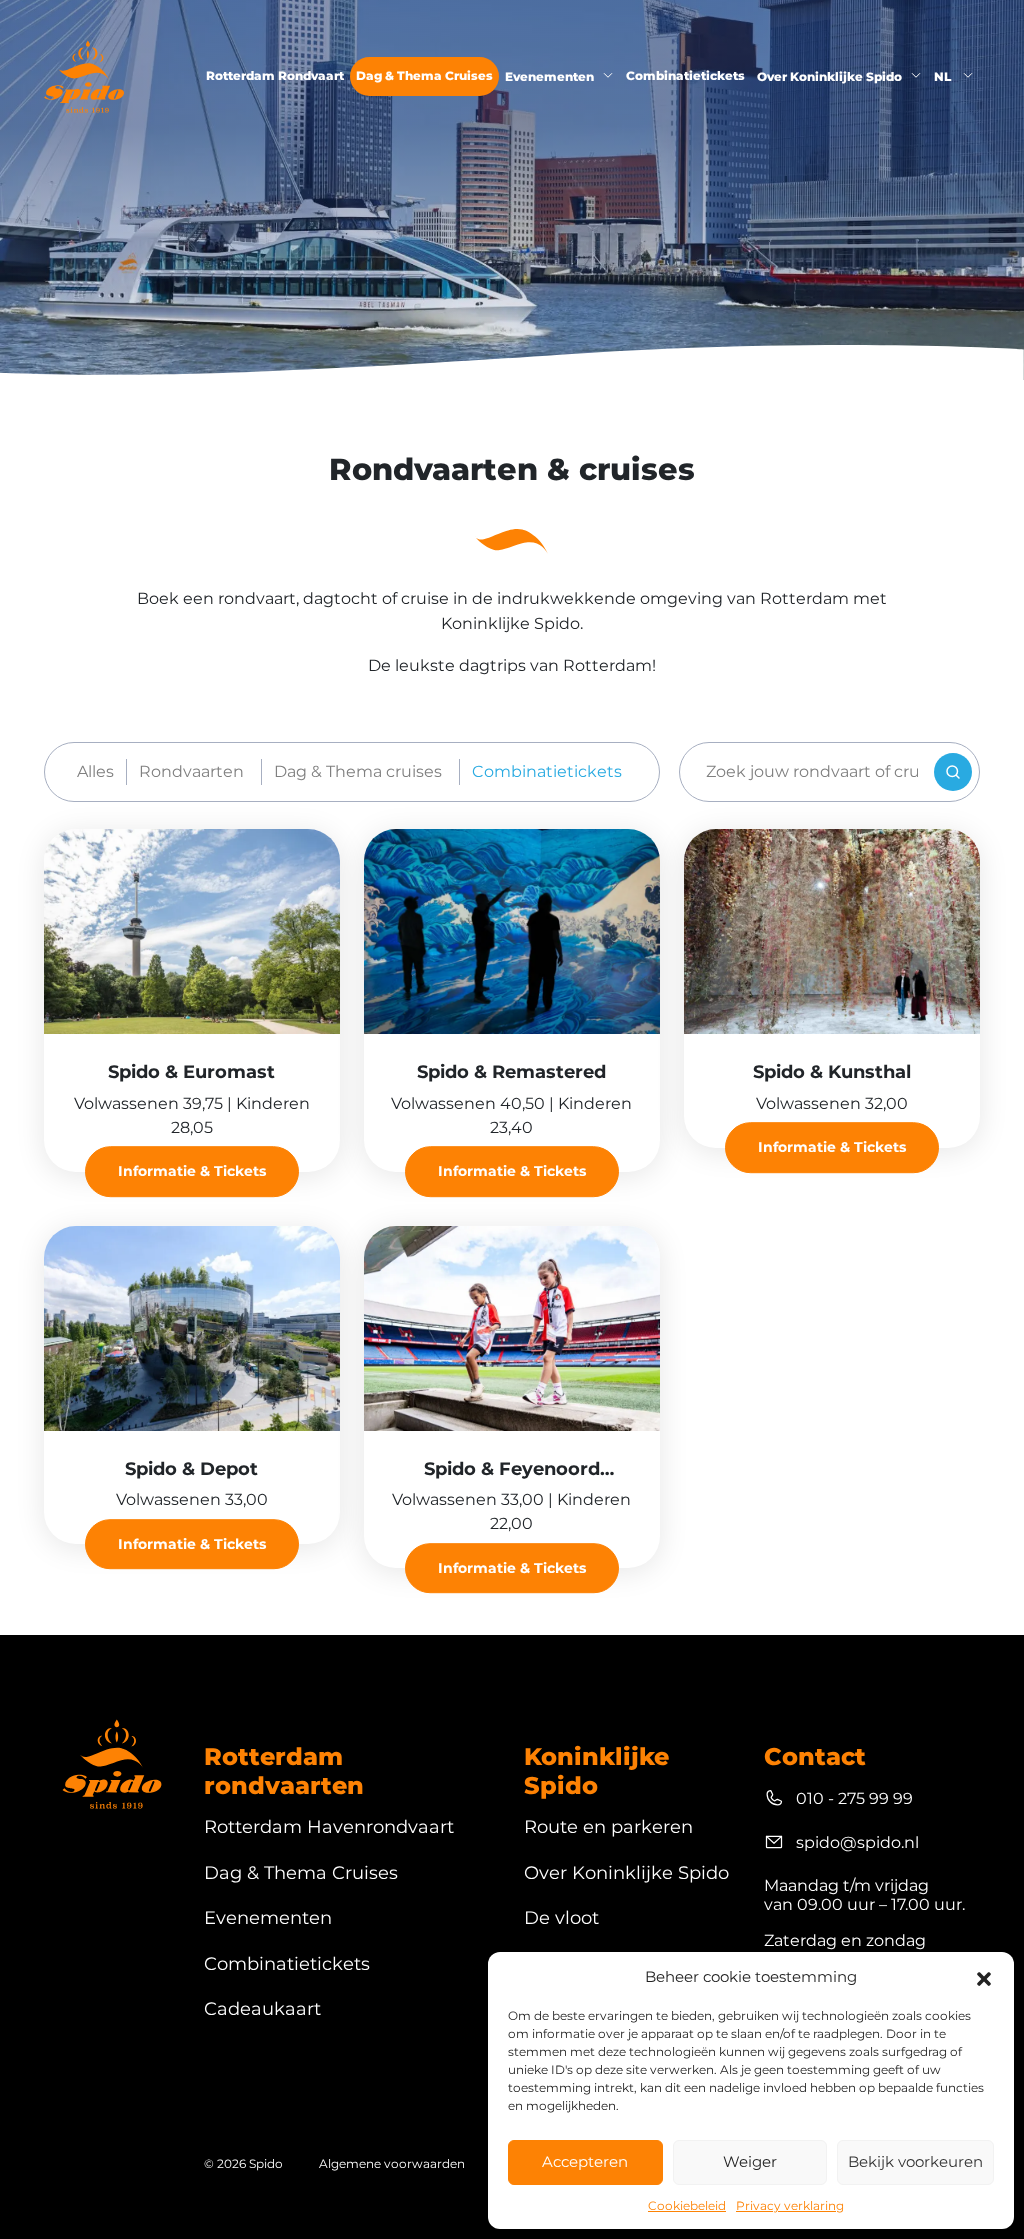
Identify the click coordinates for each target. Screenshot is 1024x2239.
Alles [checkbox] (95, 771)
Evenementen (549, 76)
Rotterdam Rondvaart (275, 75)
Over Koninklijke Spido (829, 76)
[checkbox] (194, 772)
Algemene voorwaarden (392, 2163)
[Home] (84, 76)
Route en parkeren (608, 1827)
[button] (984, 1977)
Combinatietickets (685, 75)
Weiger (750, 2161)
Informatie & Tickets (192, 1172)
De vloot (561, 1918)
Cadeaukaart (262, 2009)
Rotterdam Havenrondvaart (329, 1827)
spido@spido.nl (857, 1842)
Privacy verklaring (790, 2205)
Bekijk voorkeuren (915, 2161)
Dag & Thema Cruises (424, 75)
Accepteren (585, 2161)
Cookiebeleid (687, 2205)
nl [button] (944, 76)
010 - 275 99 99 (854, 1798)
